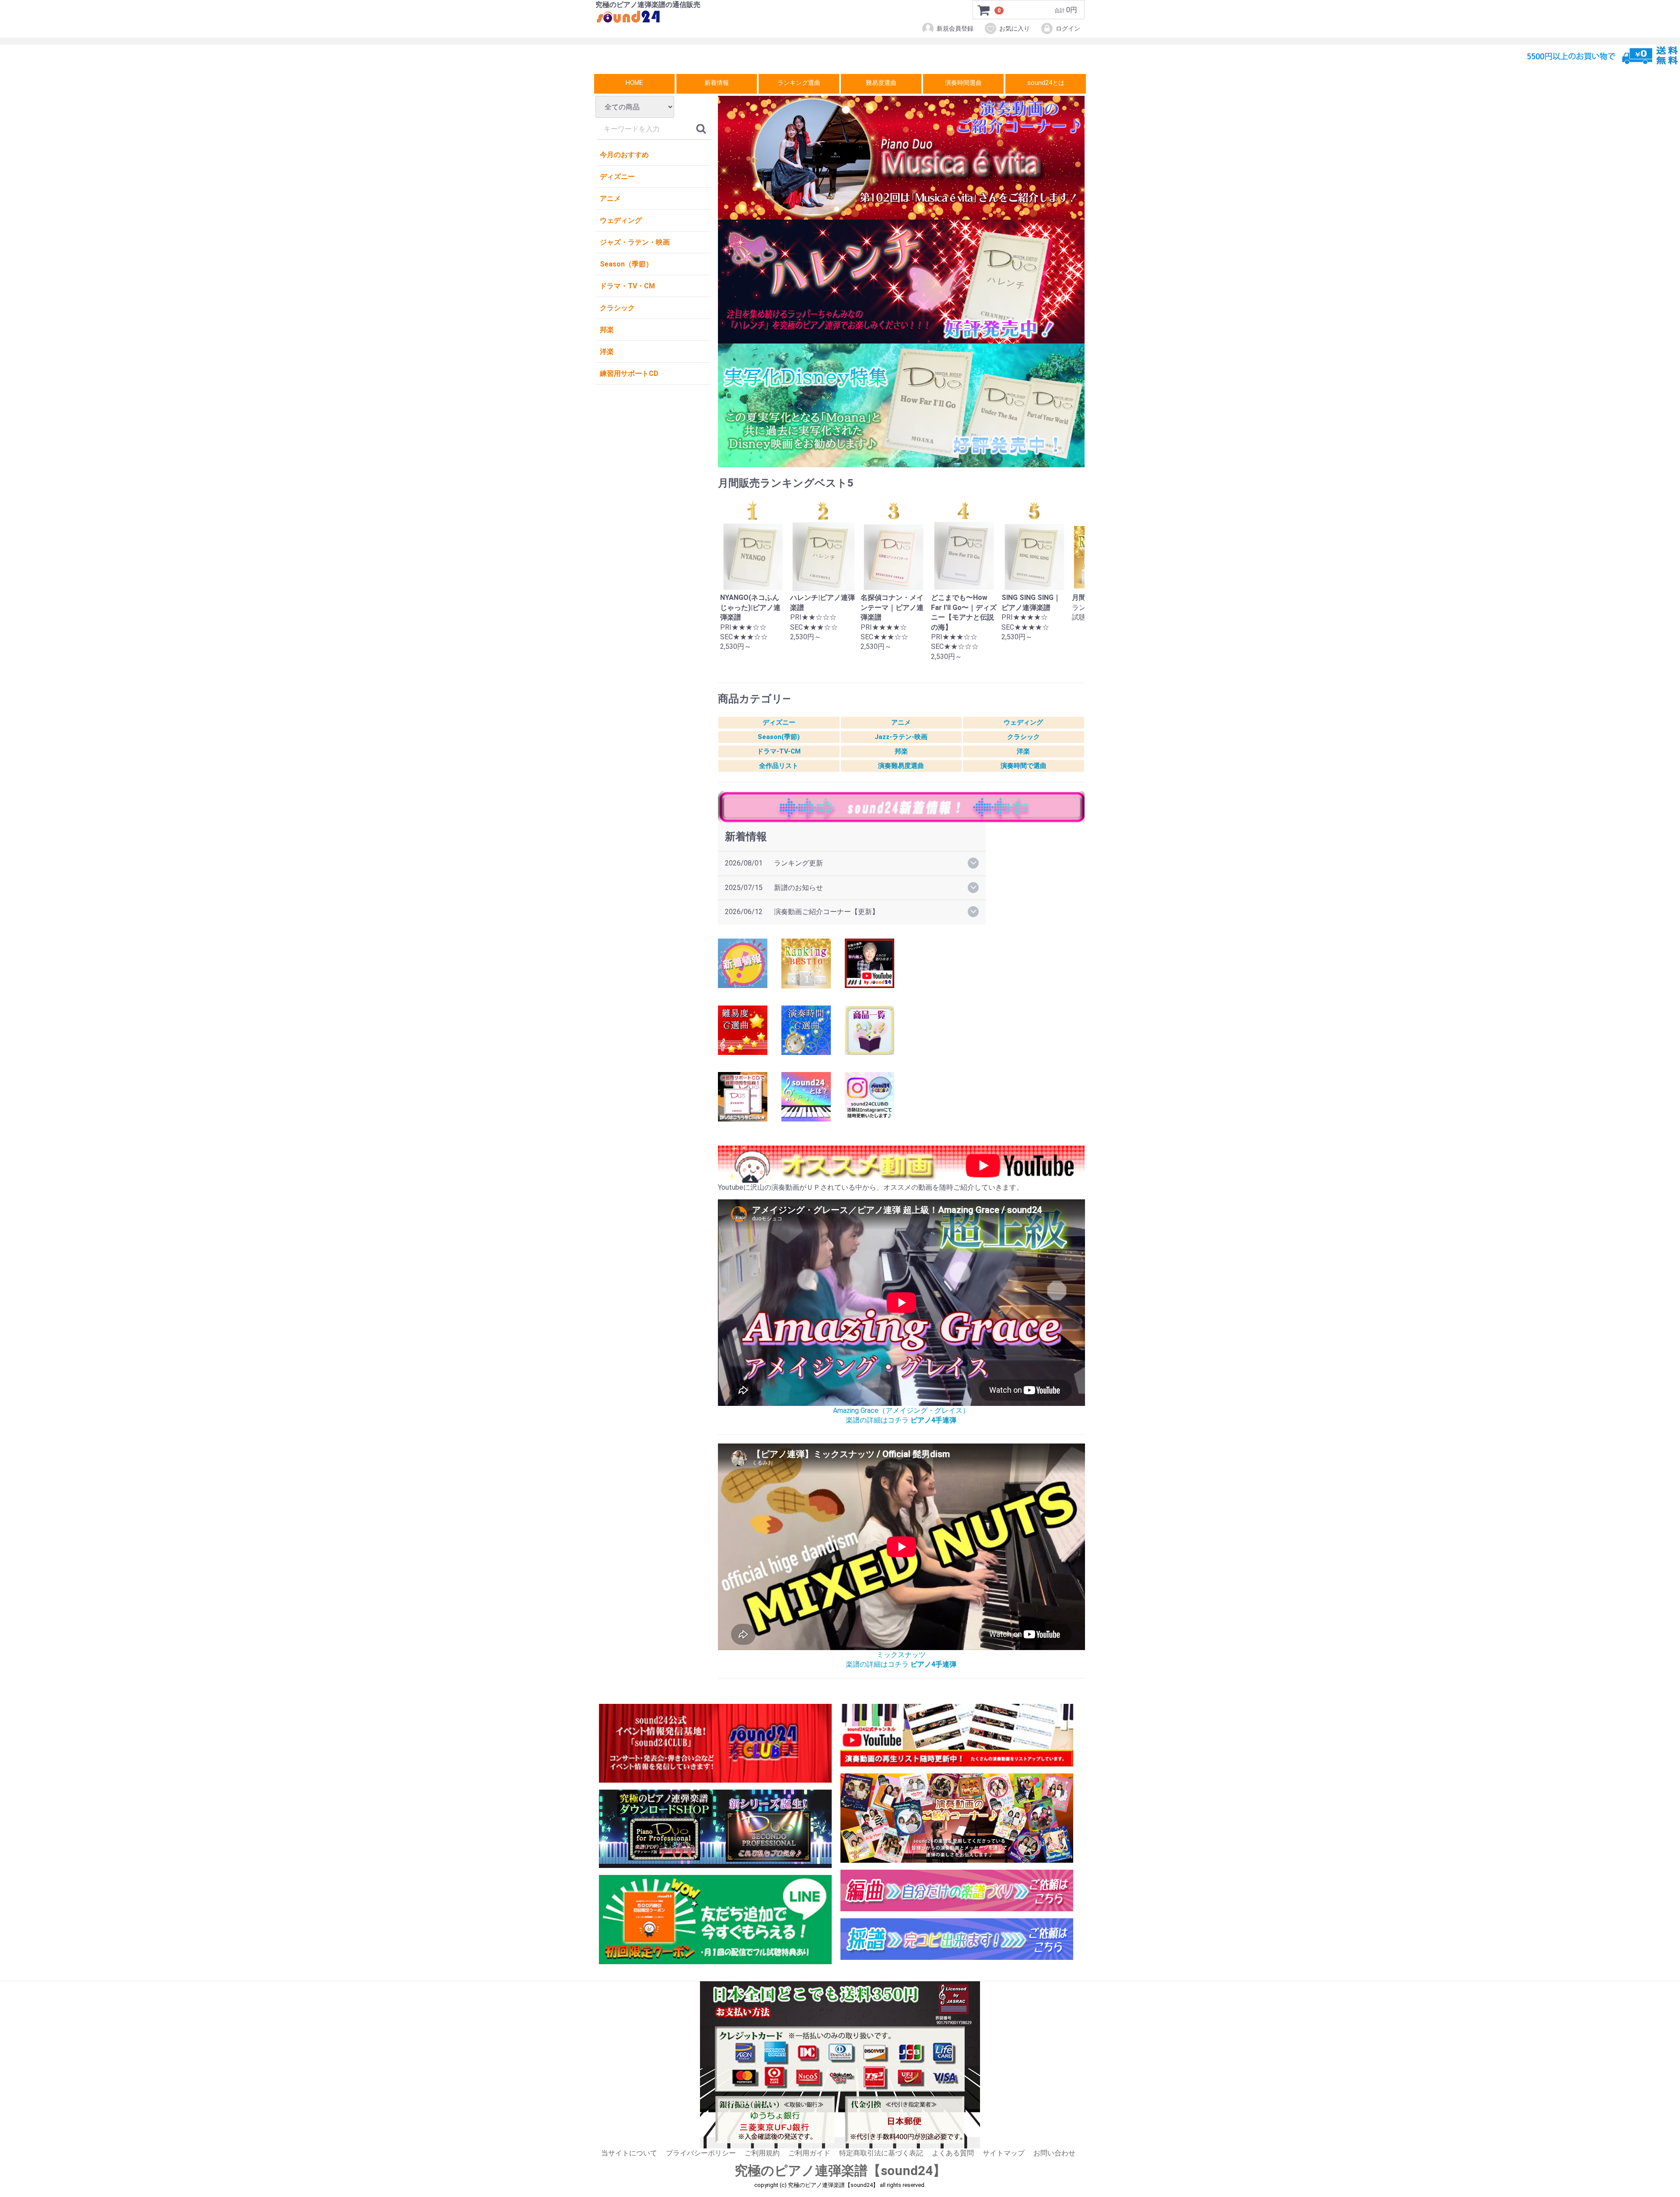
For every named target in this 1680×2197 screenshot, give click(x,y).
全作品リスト (779, 766)
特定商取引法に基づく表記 (881, 2153)
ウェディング (621, 220)
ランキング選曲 (799, 83)
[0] (984, 10)
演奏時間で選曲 (1024, 766)
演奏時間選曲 (963, 83)
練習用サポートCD (629, 373)
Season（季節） (626, 264)
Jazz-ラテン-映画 (901, 737)
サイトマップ (1004, 2153)
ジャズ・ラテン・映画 (635, 242)
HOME (634, 83)
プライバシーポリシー (701, 2153)
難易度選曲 (881, 83)
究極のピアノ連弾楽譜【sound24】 (840, 2171)
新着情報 (717, 83)
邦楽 (607, 330)
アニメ (610, 198)
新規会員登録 (955, 28)
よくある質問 (953, 2153)
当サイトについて (629, 2153)
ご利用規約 (762, 2153)
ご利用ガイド (809, 2153)
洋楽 (607, 352)
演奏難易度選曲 (901, 766)
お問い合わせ (1054, 2153)
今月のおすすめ (624, 155)
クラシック (617, 308)
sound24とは (1046, 83)
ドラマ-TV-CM (779, 751)
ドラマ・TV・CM (627, 286)
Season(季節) (779, 737)
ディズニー (617, 177)
